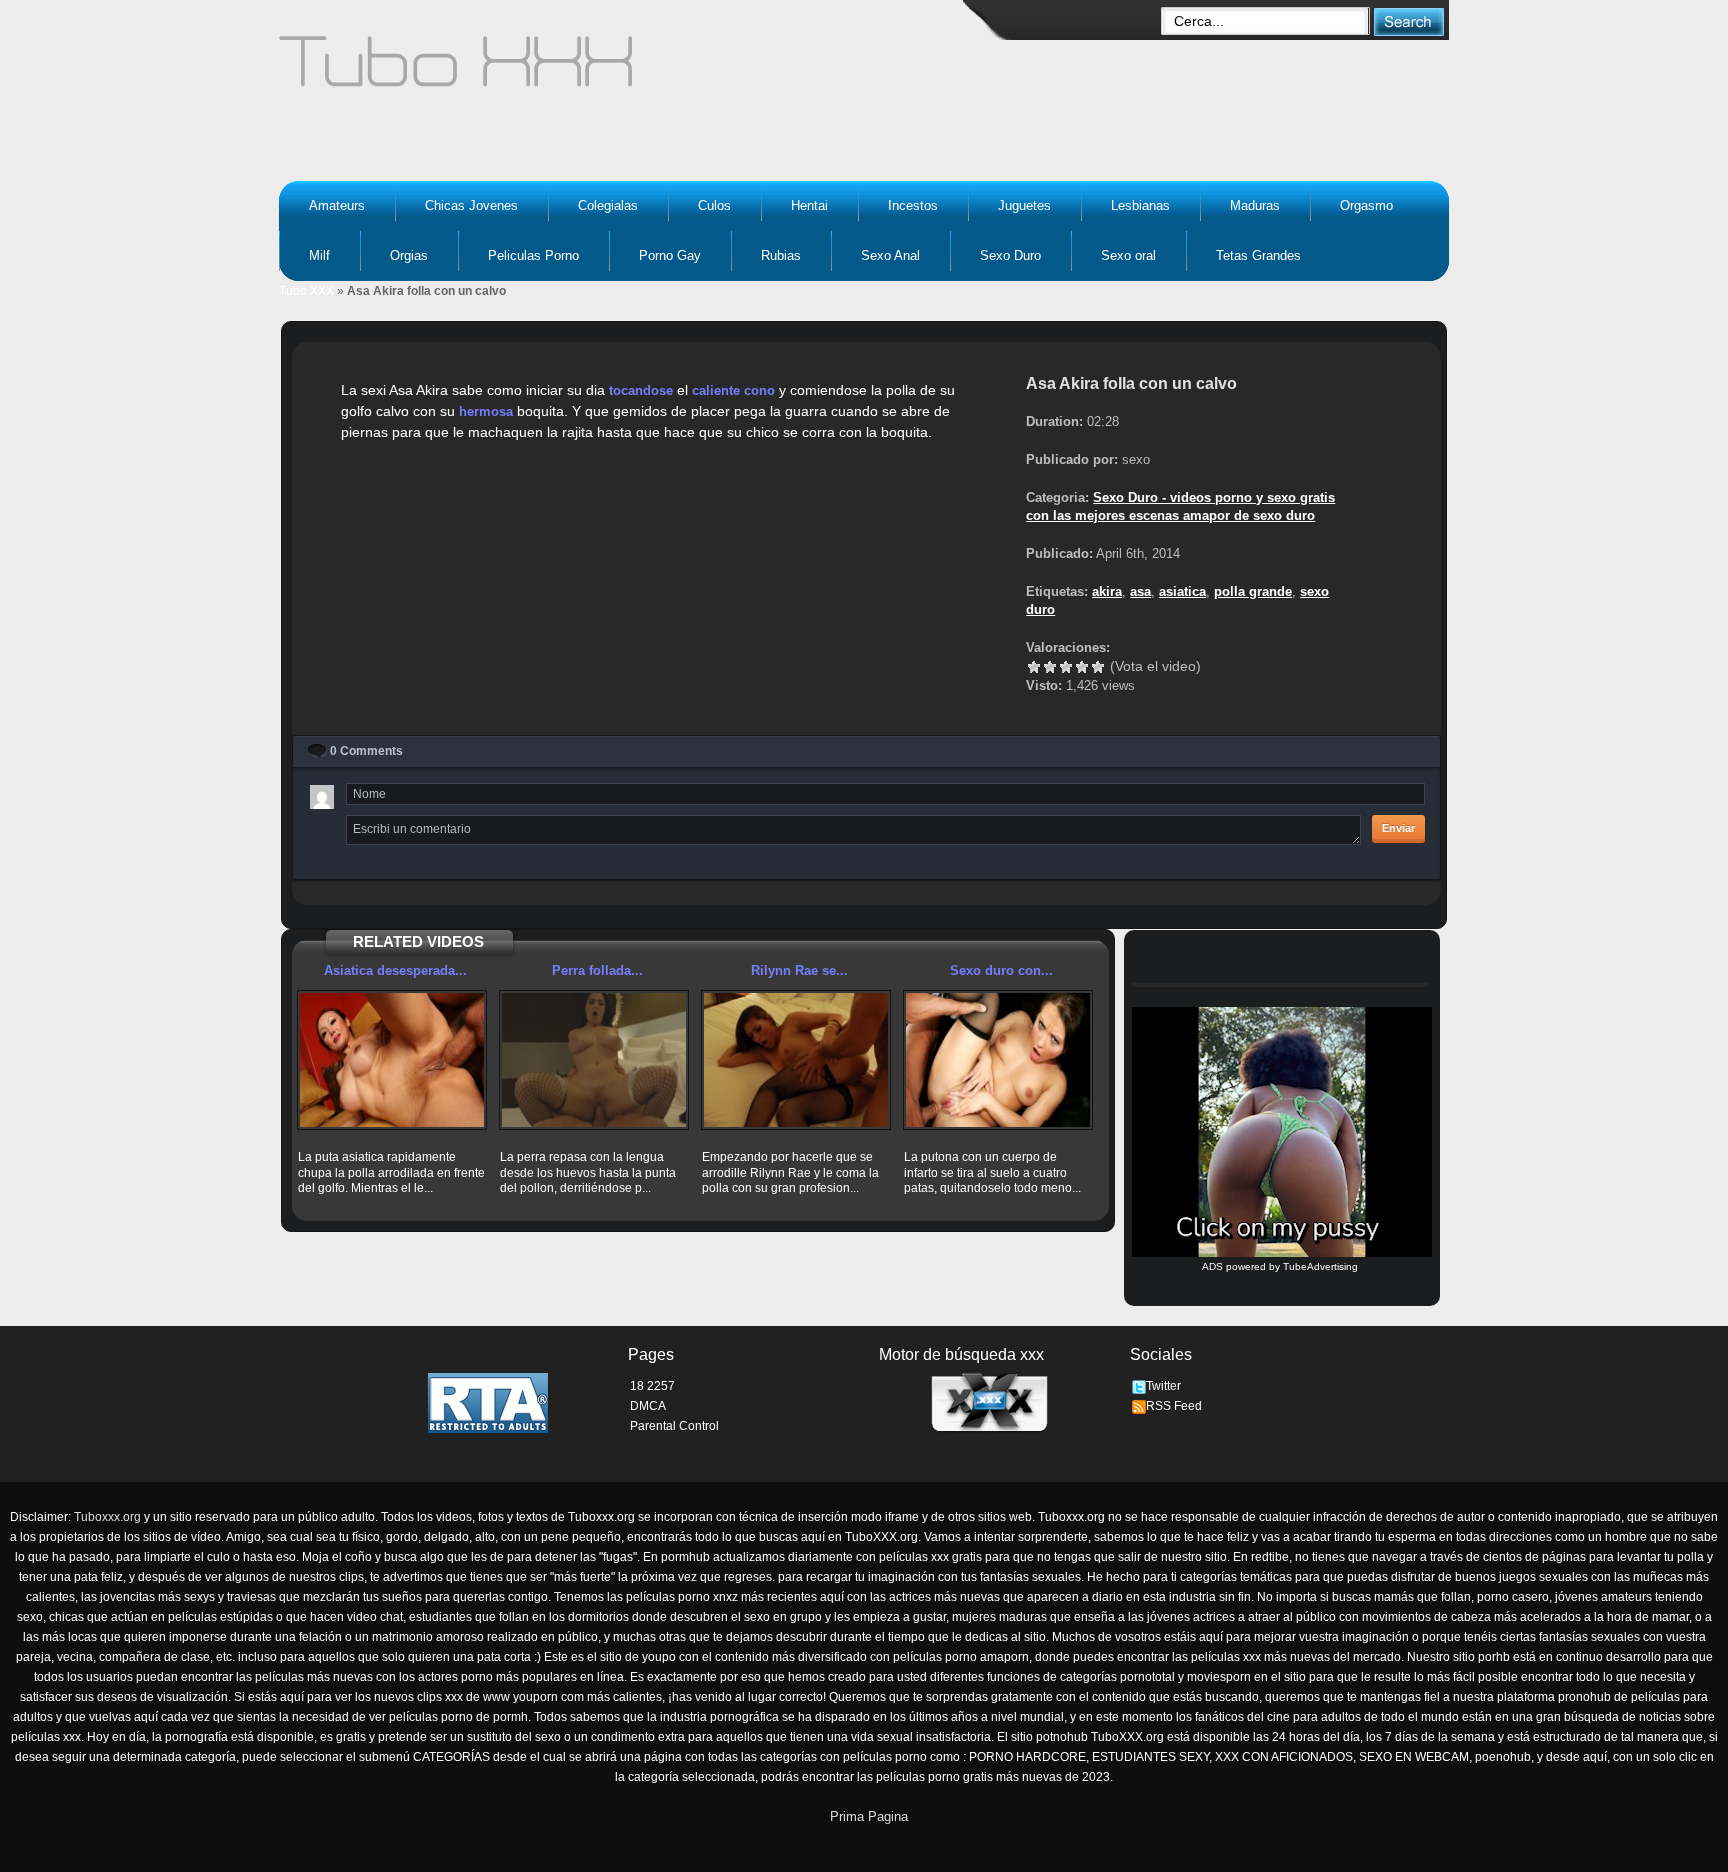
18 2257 (652, 1386)
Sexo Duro (1010, 255)
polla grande (1253, 591)
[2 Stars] (1050, 667)
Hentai (809, 205)
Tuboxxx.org (107, 1517)
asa (1140, 591)
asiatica (1182, 591)
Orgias (409, 255)
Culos (714, 205)
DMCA (648, 1406)
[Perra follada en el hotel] (594, 1060)
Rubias (781, 255)
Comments (366, 751)
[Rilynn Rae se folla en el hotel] (796, 1060)
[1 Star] (1034, 667)
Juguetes (1024, 205)
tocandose (641, 390)
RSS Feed (1174, 1406)
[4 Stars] (1082, 667)
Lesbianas (1140, 205)
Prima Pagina (869, 1816)
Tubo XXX (306, 291)
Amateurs (337, 205)
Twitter (1163, 1386)
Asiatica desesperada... (395, 970)
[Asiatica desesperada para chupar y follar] (392, 1060)
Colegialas (608, 205)
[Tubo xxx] (630, 70)
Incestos (913, 205)
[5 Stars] (1098, 667)
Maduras (1255, 205)
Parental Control (674, 1426)
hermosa (486, 411)
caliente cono (733, 390)
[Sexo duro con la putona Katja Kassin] (998, 1060)
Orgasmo (1366, 205)
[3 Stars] (1066, 667)
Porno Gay (670, 255)
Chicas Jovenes (471, 205)
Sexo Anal (890, 255)
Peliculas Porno (533, 255)
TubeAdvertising (1320, 1266)
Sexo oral (1128, 255)
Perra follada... (597, 970)
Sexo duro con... (1001, 970)
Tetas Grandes (1258, 255)
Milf (319, 255)
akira (1107, 591)
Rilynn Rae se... (799, 970)
